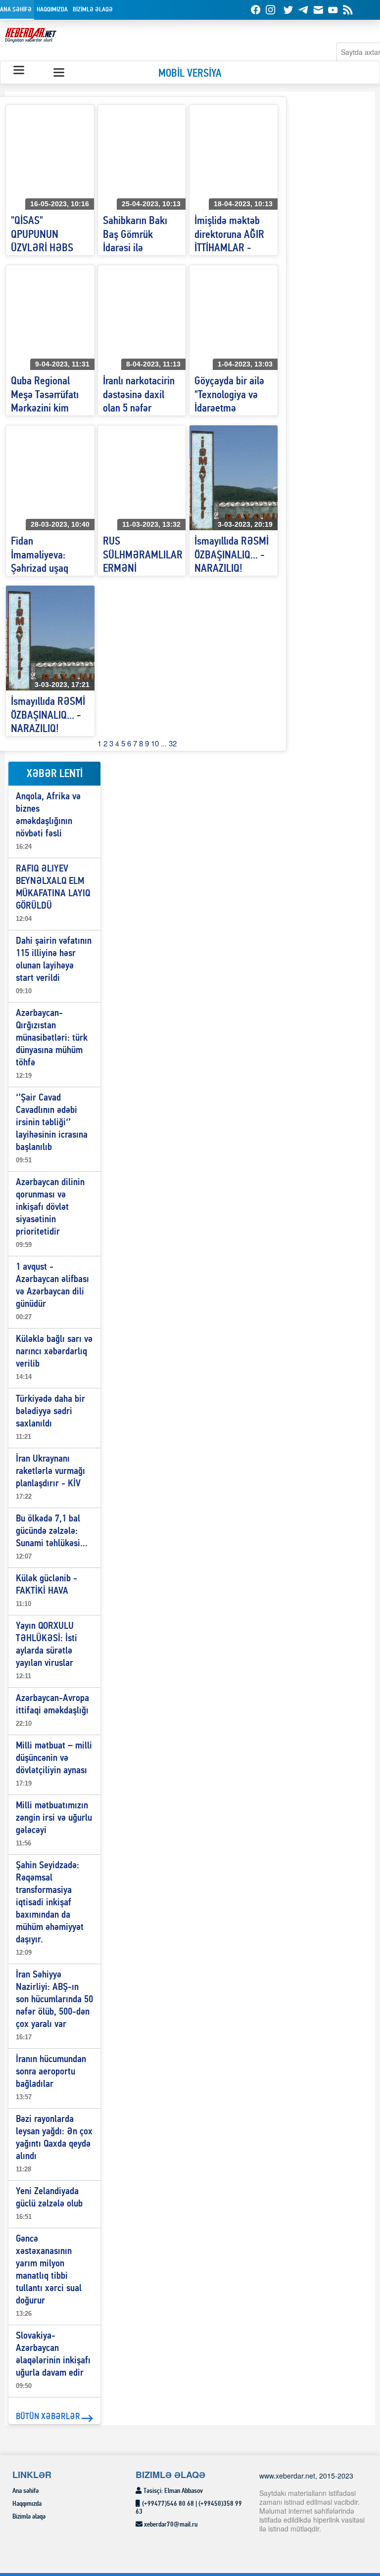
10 (155, 743)
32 (173, 743)
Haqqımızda (52, 10)
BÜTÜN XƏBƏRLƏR (48, 2417)
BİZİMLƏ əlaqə (93, 10)
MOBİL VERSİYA (190, 74)
